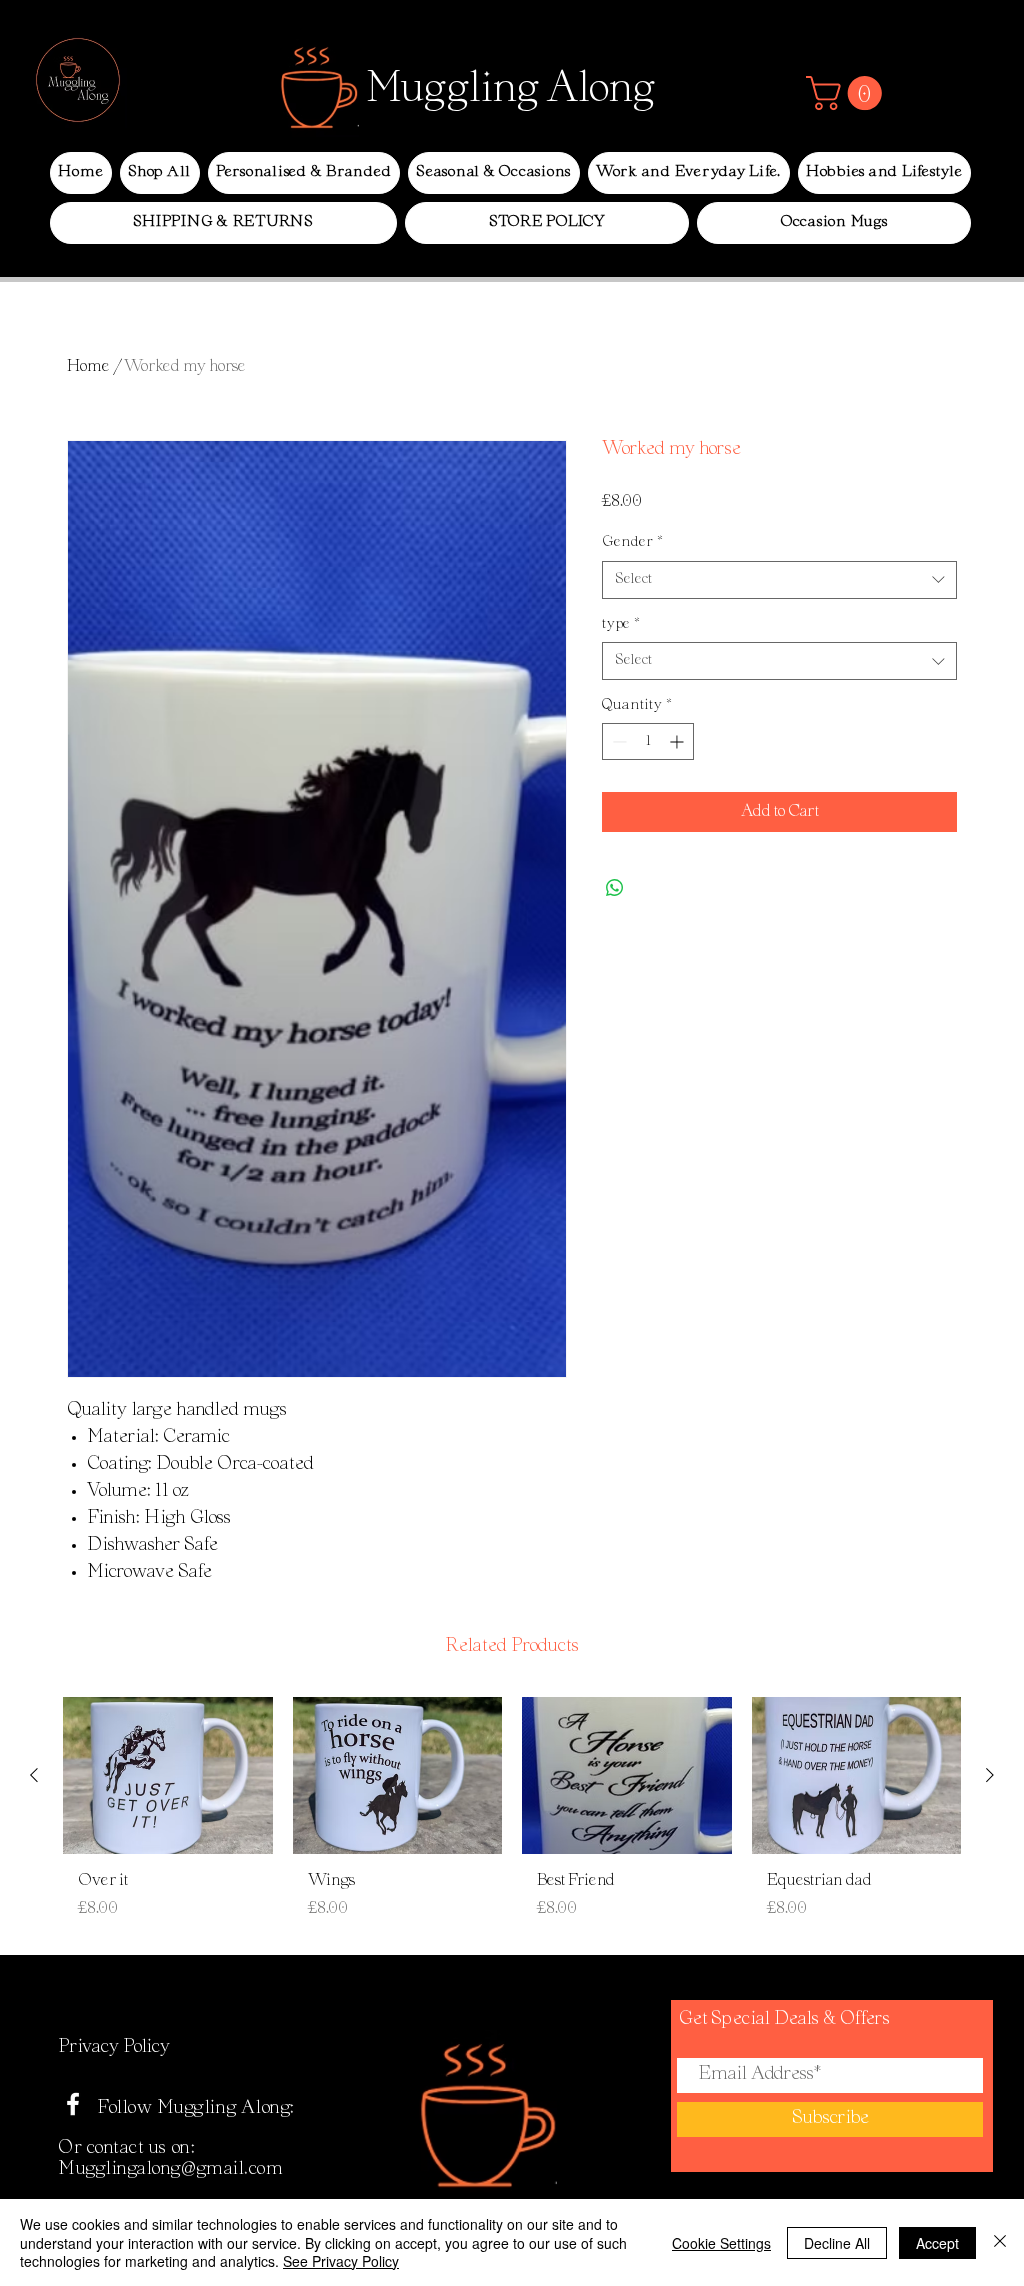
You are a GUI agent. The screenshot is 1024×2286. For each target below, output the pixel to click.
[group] (512, 1816)
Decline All (837, 2243)
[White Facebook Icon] (73, 2104)
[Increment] (678, 741)
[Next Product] (990, 1775)
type (621, 624)
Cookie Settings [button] (721, 2243)
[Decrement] (617, 741)
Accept (937, 2243)
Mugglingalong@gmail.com (170, 2170)
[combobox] (779, 580)
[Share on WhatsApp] (615, 888)
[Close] (1000, 2242)
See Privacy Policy (341, 2261)
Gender (632, 542)
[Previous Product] (34, 1775)
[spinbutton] (648, 741)
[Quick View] (168, 1775)
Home (88, 367)
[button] (848, 93)
